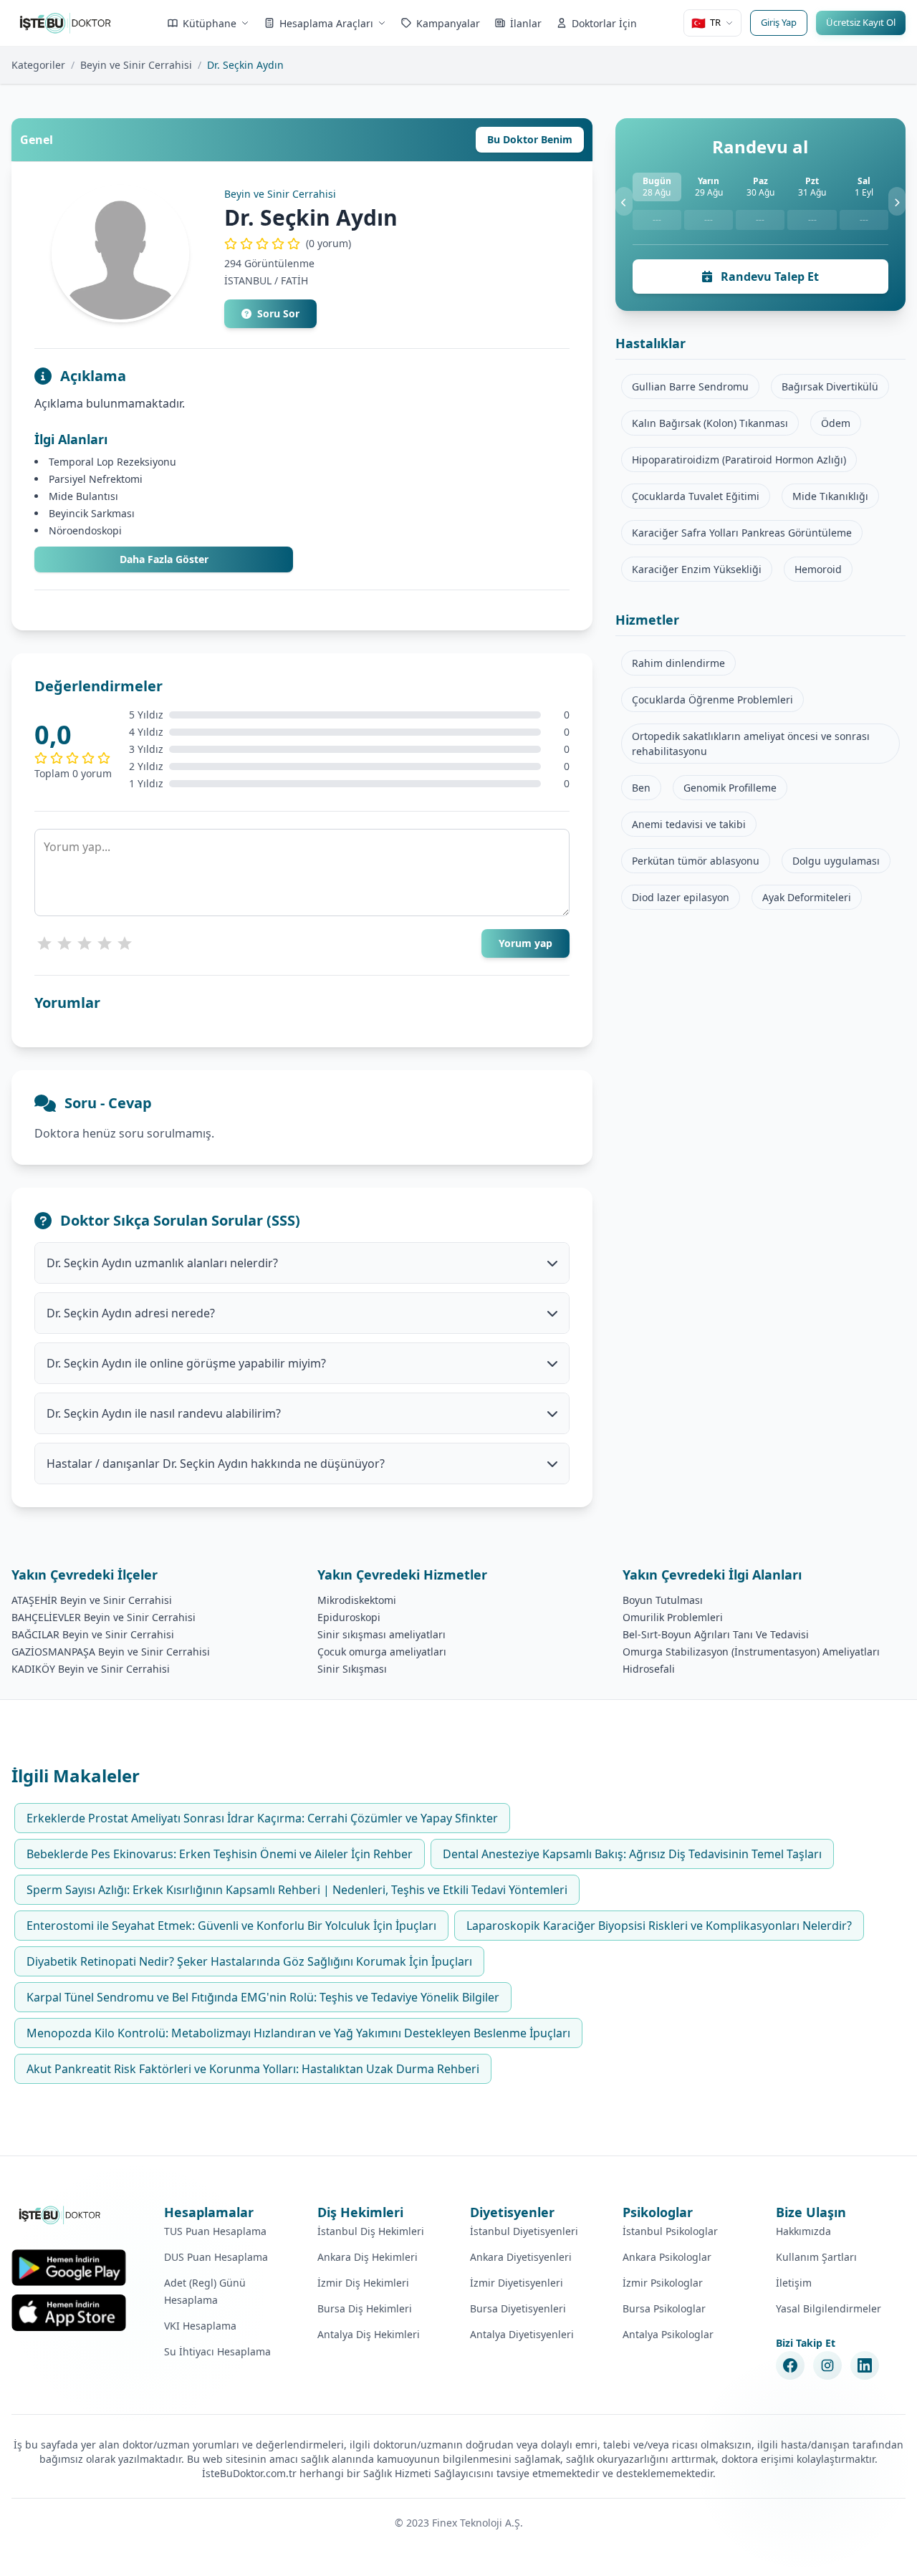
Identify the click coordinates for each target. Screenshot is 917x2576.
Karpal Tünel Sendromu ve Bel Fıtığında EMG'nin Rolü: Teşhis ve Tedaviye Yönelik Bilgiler (263, 1997)
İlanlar (526, 23)
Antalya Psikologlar (668, 2334)
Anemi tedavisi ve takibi (689, 824)
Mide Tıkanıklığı (830, 496)
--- (657, 220)
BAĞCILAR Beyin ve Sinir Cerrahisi (93, 1634)
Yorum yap (525, 943)
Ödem (836, 423)
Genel (37, 140)
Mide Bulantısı (83, 496)
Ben (641, 788)
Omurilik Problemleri (673, 1617)
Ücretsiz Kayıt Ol (861, 22)
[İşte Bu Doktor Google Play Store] (69, 2268)
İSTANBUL (248, 280)
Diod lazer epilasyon (681, 897)
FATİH (294, 280)
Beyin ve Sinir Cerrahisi (136, 65)
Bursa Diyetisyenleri (518, 2308)
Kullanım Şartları (816, 2257)
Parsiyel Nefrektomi (96, 479)
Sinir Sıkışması (352, 1669)
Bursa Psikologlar (664, 2308)
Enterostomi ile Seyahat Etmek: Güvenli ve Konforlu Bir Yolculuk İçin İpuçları (231, 1926)
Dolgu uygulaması (836, 861)
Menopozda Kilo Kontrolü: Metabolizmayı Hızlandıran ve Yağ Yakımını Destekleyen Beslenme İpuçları (298, 2033)
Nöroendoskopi (85, 530)
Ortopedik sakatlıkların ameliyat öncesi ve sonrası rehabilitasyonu (751, 744)
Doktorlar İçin (604, 23)
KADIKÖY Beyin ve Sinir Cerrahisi (91, 1669)
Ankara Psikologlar (667, 2257)
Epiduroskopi (349, 1617)
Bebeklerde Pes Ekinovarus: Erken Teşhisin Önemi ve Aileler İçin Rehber (220, 1854)
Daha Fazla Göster (164, 559)
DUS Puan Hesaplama (216, 2257)
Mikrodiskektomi (357, 1600)
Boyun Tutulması (663, 1600)
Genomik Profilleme (730, 788)
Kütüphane (210, 23)
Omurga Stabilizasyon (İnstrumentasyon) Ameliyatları (751, 1652)
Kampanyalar (448, 23)
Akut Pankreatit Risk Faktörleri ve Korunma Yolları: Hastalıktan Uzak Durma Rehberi (253, 2069)
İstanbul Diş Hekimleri (371, 2231)
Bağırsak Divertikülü (830, 386)
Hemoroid (818, 569)
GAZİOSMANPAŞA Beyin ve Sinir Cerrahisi (111, 1652)
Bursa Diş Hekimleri (365, 2308)
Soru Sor (278, 313)
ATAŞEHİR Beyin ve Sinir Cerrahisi (92, 1600)
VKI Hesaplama (200, 2326)
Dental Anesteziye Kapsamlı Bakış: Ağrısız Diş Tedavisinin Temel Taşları (632, 1854)
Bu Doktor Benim (530, 139)
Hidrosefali (649, 1669)
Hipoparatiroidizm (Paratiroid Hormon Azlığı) (739, 460)
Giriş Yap (779, 22)
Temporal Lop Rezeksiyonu (112, 462)
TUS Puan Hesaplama (215, 2231)
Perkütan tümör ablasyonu (696, 861)
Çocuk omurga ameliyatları (382, 1652)
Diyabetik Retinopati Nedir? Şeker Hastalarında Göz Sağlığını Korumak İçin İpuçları (249, 1961)
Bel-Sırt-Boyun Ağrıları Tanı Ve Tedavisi (716, 1634)
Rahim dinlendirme (678, 663)
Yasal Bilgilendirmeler (829, 2308)
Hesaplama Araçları (326, 23)
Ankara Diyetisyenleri (521, 2257)
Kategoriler (38, 65)
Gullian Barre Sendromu (690, 386)
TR (706, 23)
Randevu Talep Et (768, 277)
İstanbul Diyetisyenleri (524, 2231)
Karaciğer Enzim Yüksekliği (697, 569)
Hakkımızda (803, 2231)
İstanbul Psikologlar (670, 2231)
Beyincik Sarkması (92, 513)
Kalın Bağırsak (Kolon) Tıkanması (710, 423)
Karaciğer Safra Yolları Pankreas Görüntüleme (742, 533)
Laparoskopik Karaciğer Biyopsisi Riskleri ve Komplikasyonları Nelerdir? (659, 1926)
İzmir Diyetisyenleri (517, 2283)
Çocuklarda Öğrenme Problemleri (712, 700)
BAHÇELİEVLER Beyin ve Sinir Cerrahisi (104, 1617)
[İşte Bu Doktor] (61, 2215)
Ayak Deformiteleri (807, 897)
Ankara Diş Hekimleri (368, 2257)
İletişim (794, 2283)
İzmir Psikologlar (663, 2283)
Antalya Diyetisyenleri (522, 2334)
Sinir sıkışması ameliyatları (381, 1634)
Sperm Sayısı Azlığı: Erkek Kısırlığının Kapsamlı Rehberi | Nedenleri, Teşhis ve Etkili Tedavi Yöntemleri (297, 1890)
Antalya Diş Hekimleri (369, 2334)
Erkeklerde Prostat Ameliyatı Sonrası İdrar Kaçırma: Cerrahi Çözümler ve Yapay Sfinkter (262, 1818)
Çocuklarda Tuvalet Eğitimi (696, 496)
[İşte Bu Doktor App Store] (69, 2313)
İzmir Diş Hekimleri (363, 2283)
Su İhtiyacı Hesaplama (217, 2351)
